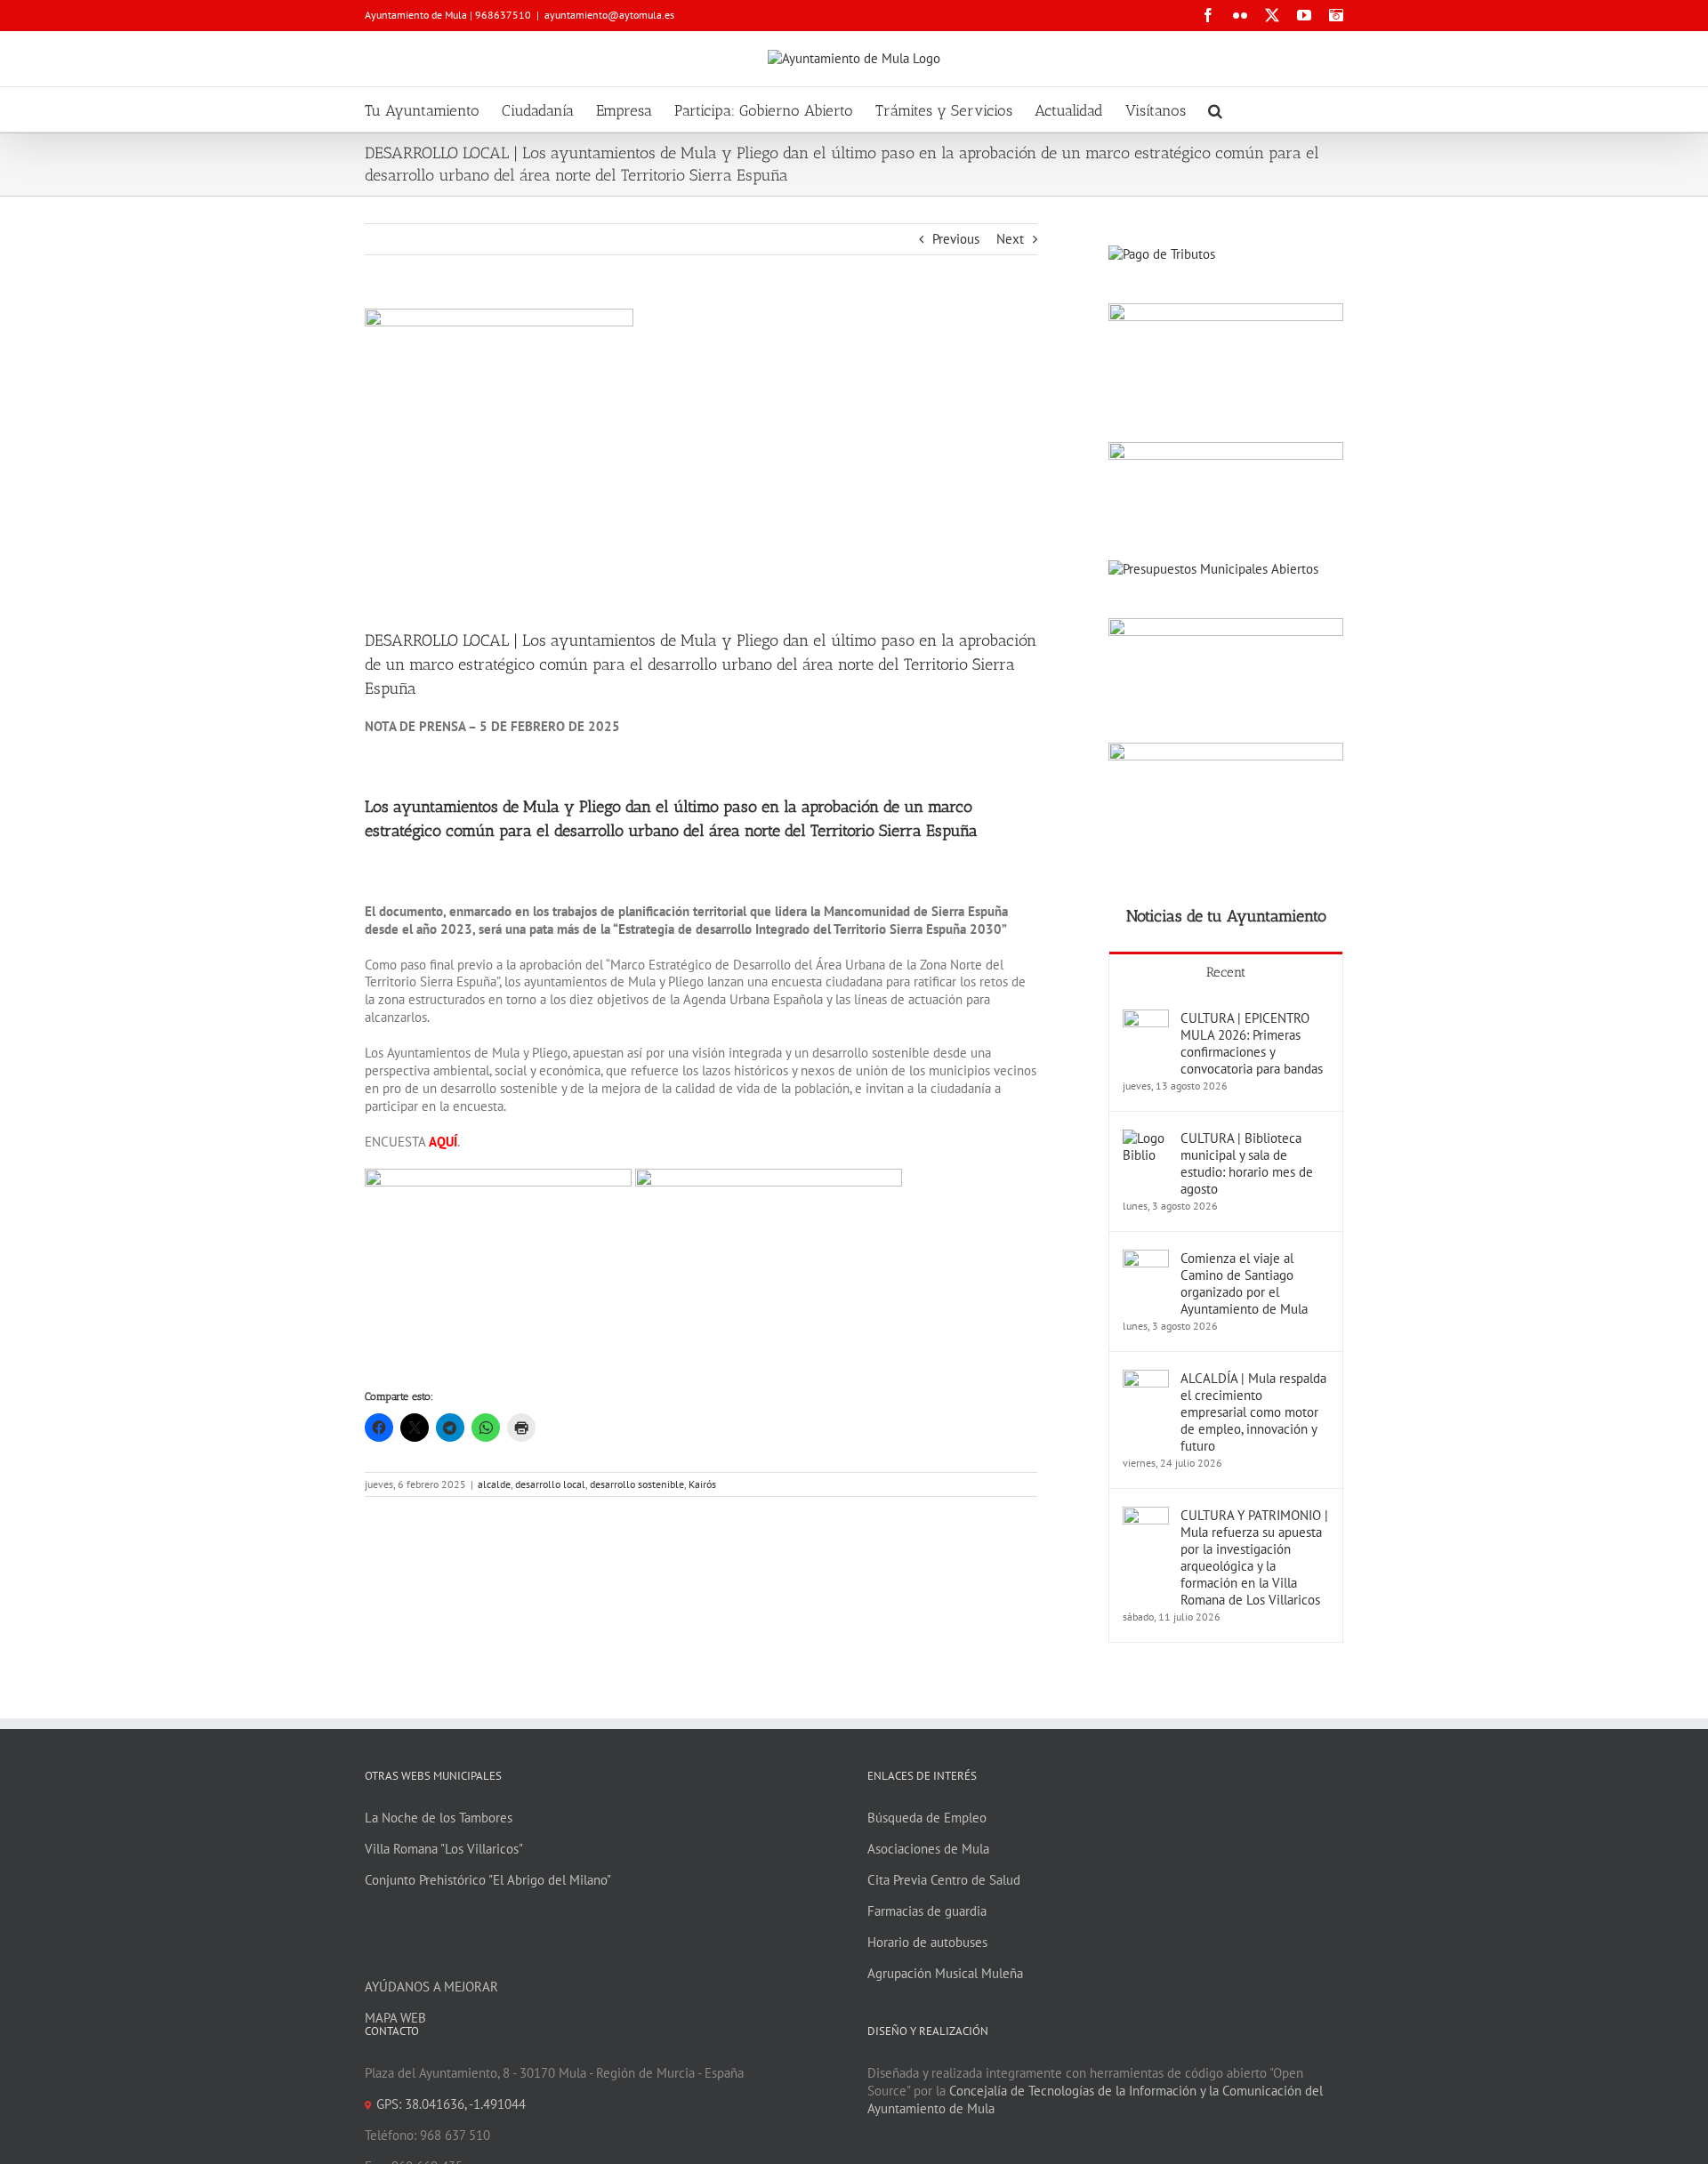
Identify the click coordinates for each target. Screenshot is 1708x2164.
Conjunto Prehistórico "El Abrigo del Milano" (488, 1880)
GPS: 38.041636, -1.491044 (451, 2104)
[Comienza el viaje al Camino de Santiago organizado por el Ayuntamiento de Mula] (1146, 1258)
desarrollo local (550, 1484)
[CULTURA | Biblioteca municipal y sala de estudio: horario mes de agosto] (1146, 1138)
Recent (1226, 972)
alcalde (494, 1484)
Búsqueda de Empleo (927, 1818)
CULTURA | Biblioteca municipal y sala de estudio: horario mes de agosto (1247, 1163)
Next (1010, 239)
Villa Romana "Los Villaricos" (444, 1849)
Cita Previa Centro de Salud (944, 1880)
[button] (1215, 109)
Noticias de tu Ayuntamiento (1226, 916)
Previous (956, 239)
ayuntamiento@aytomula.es (609, 15)
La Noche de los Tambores (439, 1818)
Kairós (702, 1484)
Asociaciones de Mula (928, 1849)
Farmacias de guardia (927, 1911)
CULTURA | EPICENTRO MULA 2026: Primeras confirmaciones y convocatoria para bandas (1252, 1043)
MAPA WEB (395, 2018)
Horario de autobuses (927, 1942)
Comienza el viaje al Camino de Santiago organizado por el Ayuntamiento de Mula (1244, 1283)
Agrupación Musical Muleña (945, 1973)
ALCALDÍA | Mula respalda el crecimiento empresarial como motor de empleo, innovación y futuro (1253, 1412)
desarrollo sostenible (637, 1484)
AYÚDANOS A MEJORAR (431, 1987)
